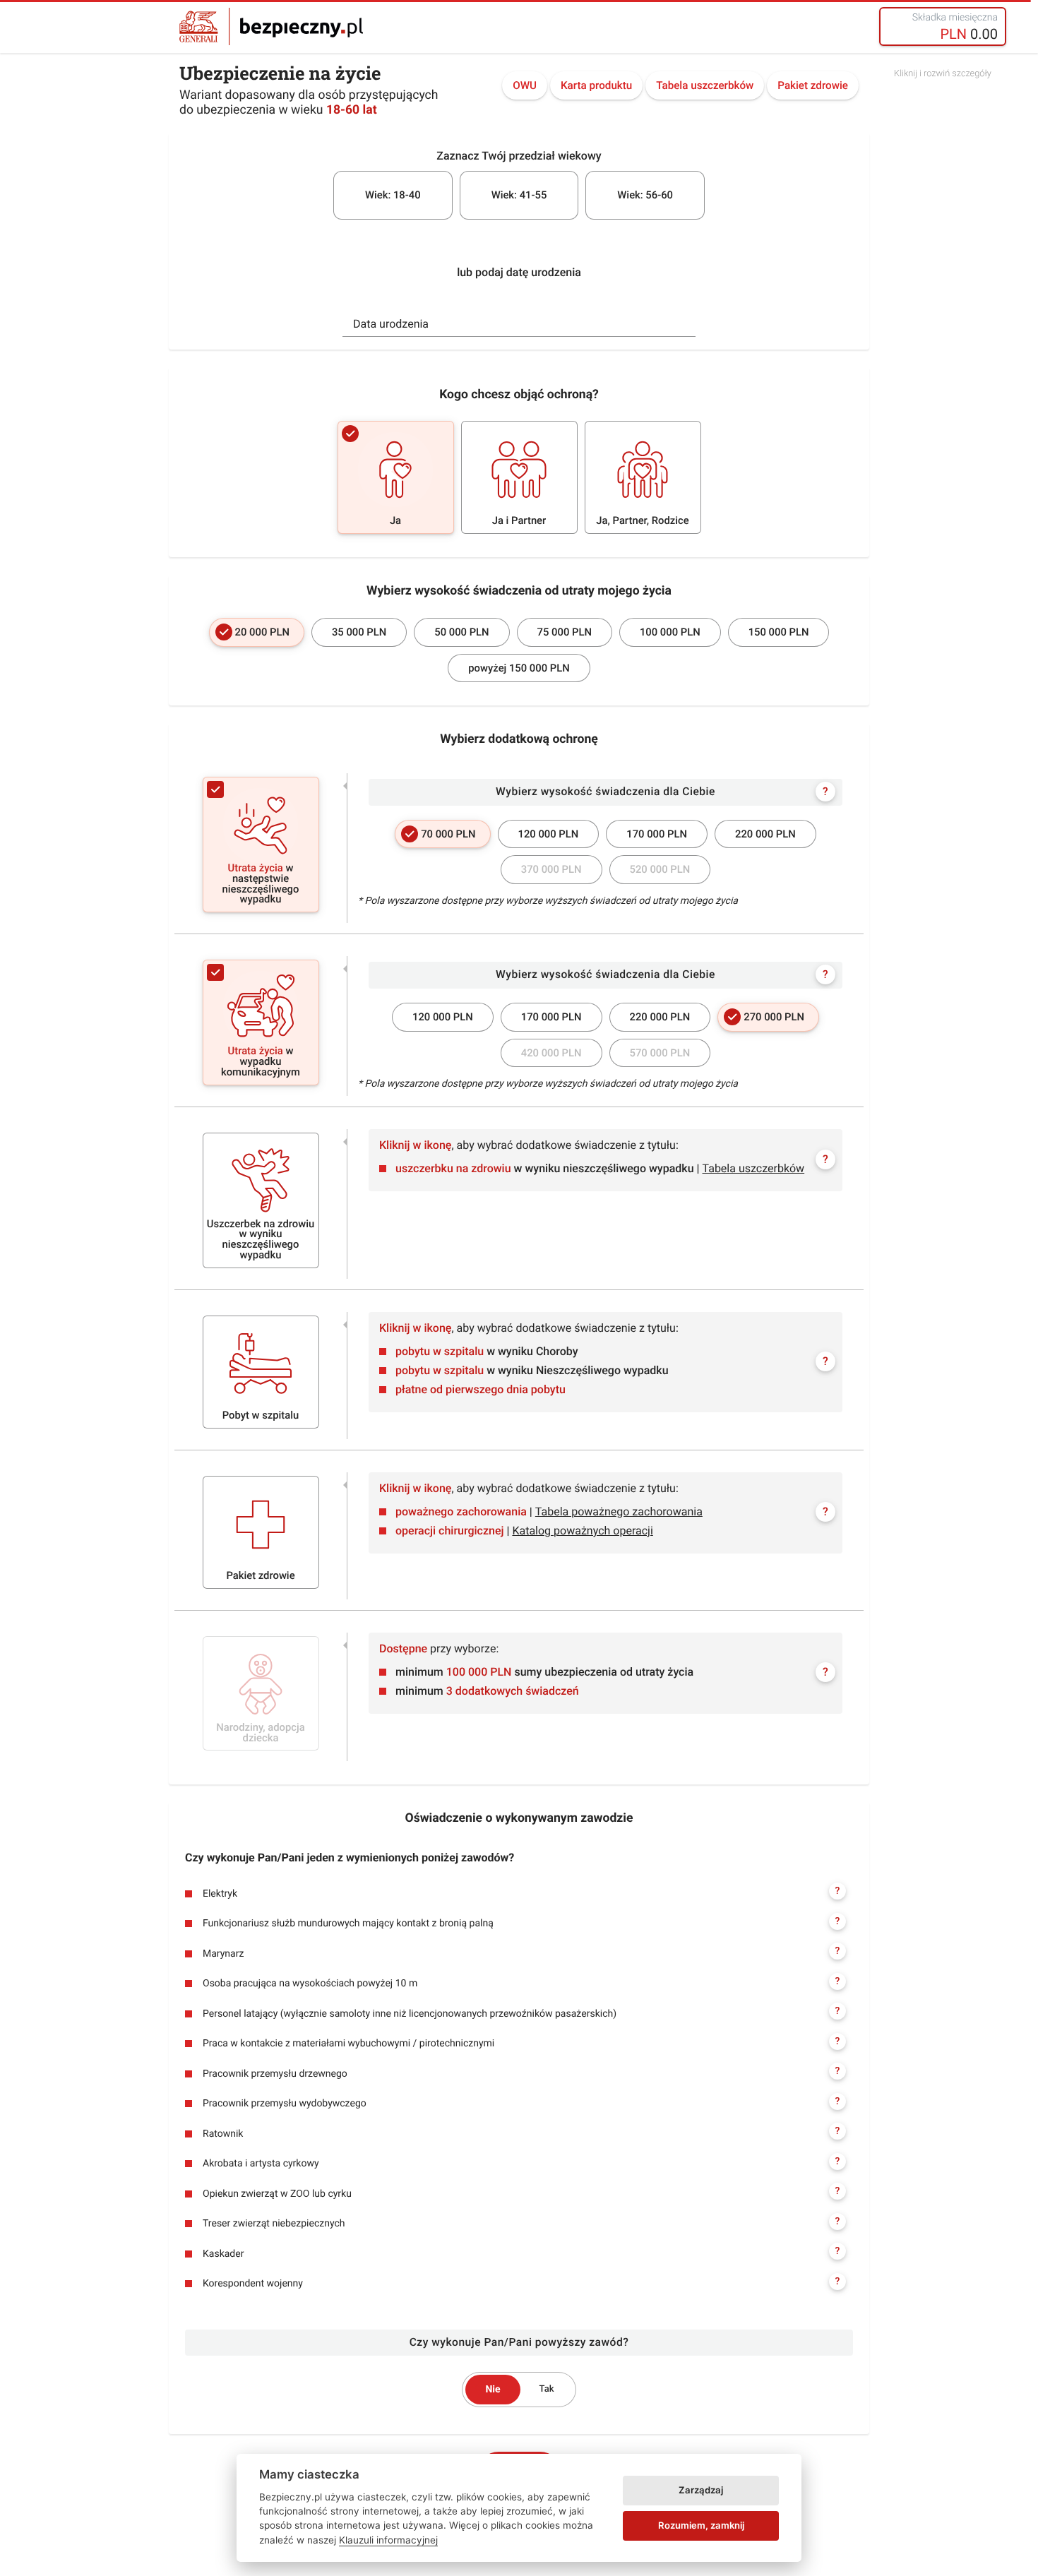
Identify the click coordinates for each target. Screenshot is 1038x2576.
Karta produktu (596, 85)
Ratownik (521, 2133)
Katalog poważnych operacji (582, 1531)
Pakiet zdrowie (813, 85)
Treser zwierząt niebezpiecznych (521, 2223)
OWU (525, 85)
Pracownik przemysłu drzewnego (521, 2073)
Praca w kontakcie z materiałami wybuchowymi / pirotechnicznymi (521, 2043)
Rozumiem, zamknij (701, 2525)
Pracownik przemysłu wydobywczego (521, 2103)
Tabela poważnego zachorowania (619, 1511)
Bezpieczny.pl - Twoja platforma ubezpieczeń (271, 26)
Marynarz (521, 1952)
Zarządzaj (701, 2490)
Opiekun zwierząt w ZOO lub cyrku (521, 2193)
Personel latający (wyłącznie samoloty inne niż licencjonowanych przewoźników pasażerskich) (521, 2012)
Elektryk (521, 1892)
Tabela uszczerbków (705, 85)
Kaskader (521, 2253)
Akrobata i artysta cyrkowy (521, 2163)
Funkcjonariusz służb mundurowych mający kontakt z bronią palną (521, 1923)
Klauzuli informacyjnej (388, 2540)
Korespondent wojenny (521, 2283)
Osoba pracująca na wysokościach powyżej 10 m (521, 1983)
